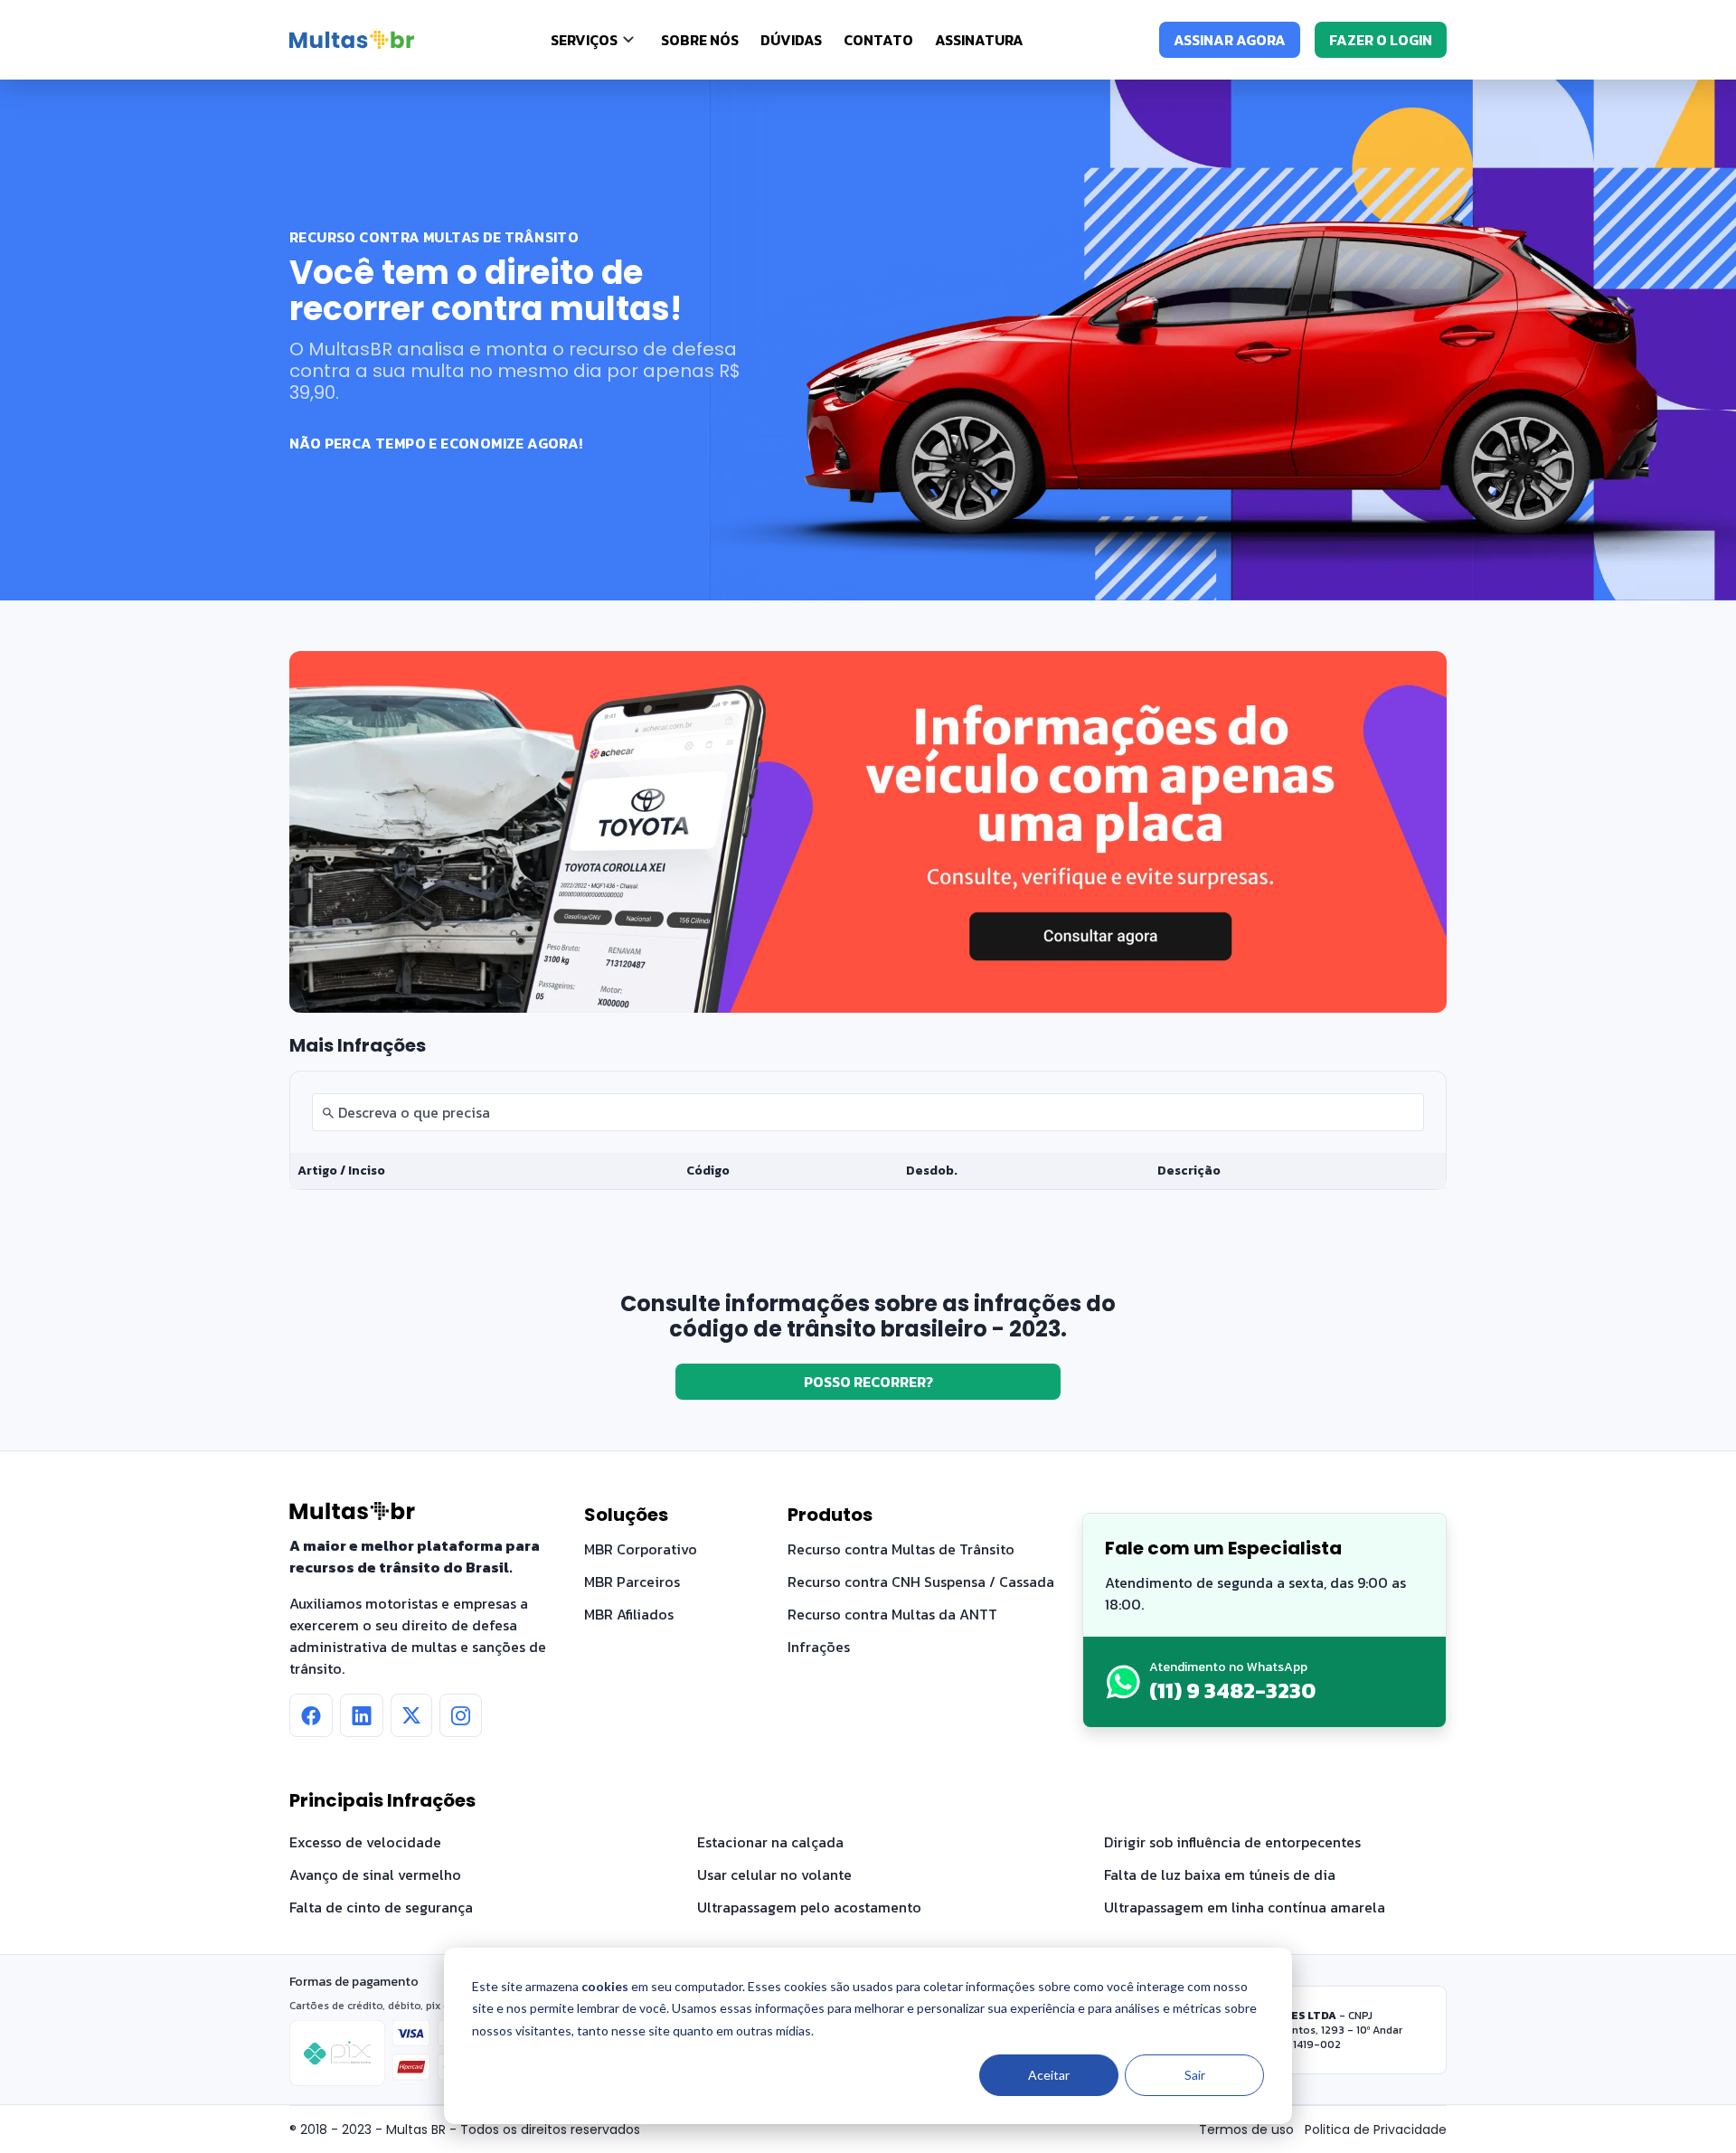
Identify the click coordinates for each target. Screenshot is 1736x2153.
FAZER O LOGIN (1381, 40)
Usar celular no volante (774, 1874)
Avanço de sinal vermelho (375, 1874)
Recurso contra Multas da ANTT (892, 1614)
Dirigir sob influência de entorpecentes (1232, 1842)
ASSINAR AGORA (1230, 40)
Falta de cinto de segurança (381, 1907)
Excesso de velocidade (365, 1842)
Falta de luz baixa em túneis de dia (1220, 1874)
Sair (1195, 2075)
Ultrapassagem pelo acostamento (809, 1907)
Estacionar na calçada (770, 1842)
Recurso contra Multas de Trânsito (901, 1549)
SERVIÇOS (584, 40)
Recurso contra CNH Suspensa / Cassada (921, 1582)
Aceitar (1049, 2075)
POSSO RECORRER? (868, 1382)
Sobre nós (700, 40)
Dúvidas (791, 40)
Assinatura (979, 40)
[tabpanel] (868, 1130)
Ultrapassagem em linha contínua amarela (1245, 1907)
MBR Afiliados (629, 1614)
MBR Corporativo (641, 1549)
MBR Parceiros (632, 1582)
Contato (878, 40)
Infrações (819, 1647)
